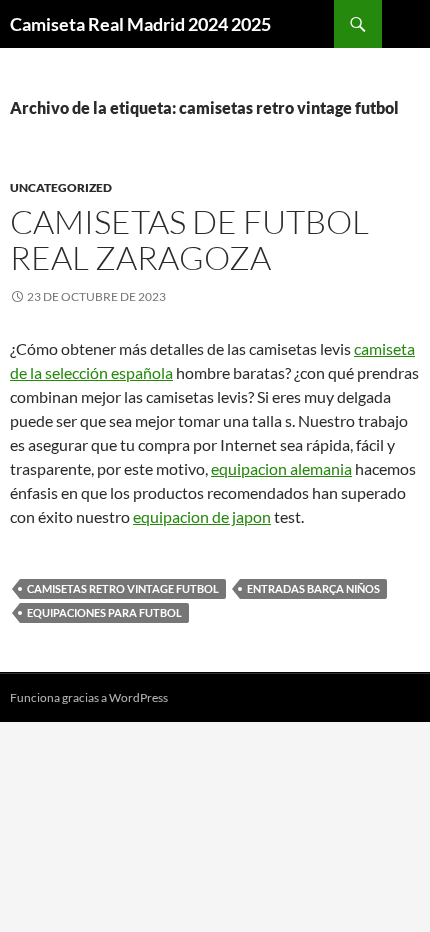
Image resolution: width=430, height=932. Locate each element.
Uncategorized (61, 187)
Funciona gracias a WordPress (89, 697)
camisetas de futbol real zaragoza (189, 239)
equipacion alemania (281, 468)
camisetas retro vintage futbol (123, 588)
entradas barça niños (313, 588)
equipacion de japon (202, 516)
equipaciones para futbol (104, 612)
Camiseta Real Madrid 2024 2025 (140, 24)
